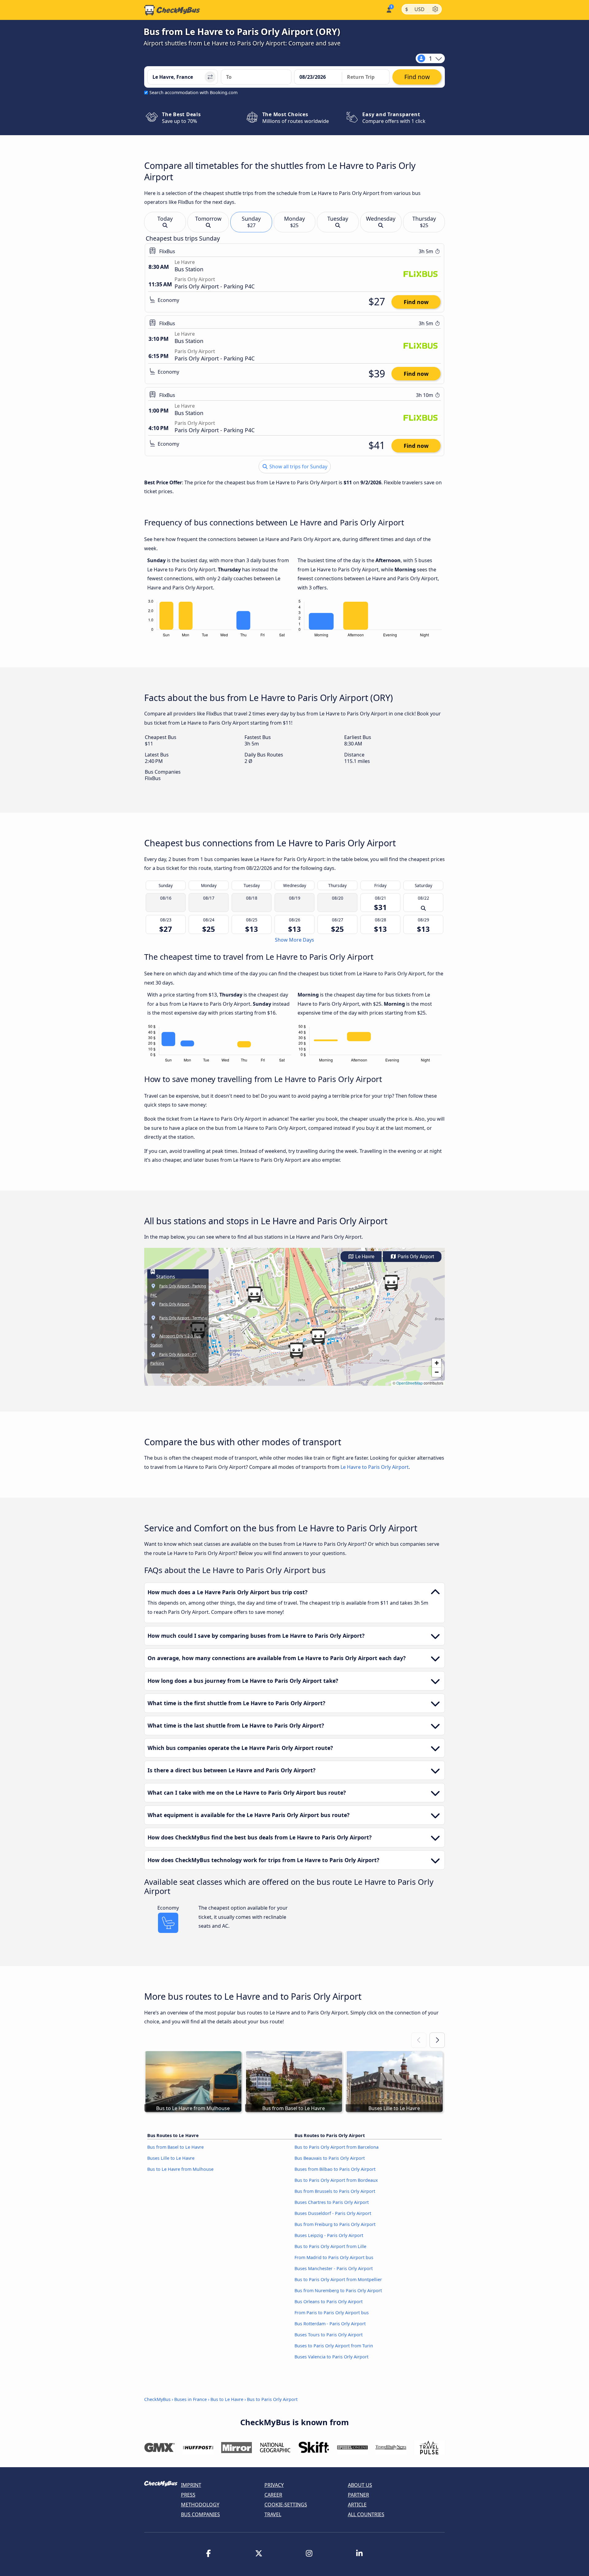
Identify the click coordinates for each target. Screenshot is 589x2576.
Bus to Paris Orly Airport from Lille (330, 2246)
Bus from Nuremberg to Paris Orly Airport (338, 2290)
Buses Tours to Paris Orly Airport (329, 2335)
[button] (391, 1283)
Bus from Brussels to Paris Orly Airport (335, 2191)
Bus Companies (200, 2514)
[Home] (172, 10)
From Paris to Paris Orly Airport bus (332, 2313)
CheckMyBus (157, 2399)
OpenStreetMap (410, 1383)
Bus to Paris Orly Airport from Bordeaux (336, 2180)
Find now (416, 302)
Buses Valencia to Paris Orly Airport (331, 2357)
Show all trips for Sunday (298, 467)
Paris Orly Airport (415, 1257)
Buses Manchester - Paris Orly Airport (334, 2268)
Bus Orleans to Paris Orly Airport (329, 2302)
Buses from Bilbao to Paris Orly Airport (335, 2169)
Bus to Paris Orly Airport (272, 2399)
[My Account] (389, 9)
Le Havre (364, 1257)
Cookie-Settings (286, 2505)
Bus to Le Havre (227, 2399)
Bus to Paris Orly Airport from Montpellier (338, 2279)
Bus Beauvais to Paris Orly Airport (330, 2158)
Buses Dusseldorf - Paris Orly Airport (333, 2213)
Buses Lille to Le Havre (171, 2158)
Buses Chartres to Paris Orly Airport (332, 2202)
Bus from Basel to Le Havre (175, 2147)
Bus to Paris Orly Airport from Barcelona (337, 2147)
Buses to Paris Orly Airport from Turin (334, 2346)
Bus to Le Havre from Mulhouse (180, 2169)
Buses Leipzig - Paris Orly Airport (329, 2235)
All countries (366, 2514)
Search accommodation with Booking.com (193, 92)
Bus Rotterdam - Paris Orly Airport (330, 2324)
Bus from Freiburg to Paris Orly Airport (335, 2224)
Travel (273, 2514)
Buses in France (191, 2399)
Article (357, 2505)
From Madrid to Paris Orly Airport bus (334, 2257)
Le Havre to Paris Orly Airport (375, 1467)
